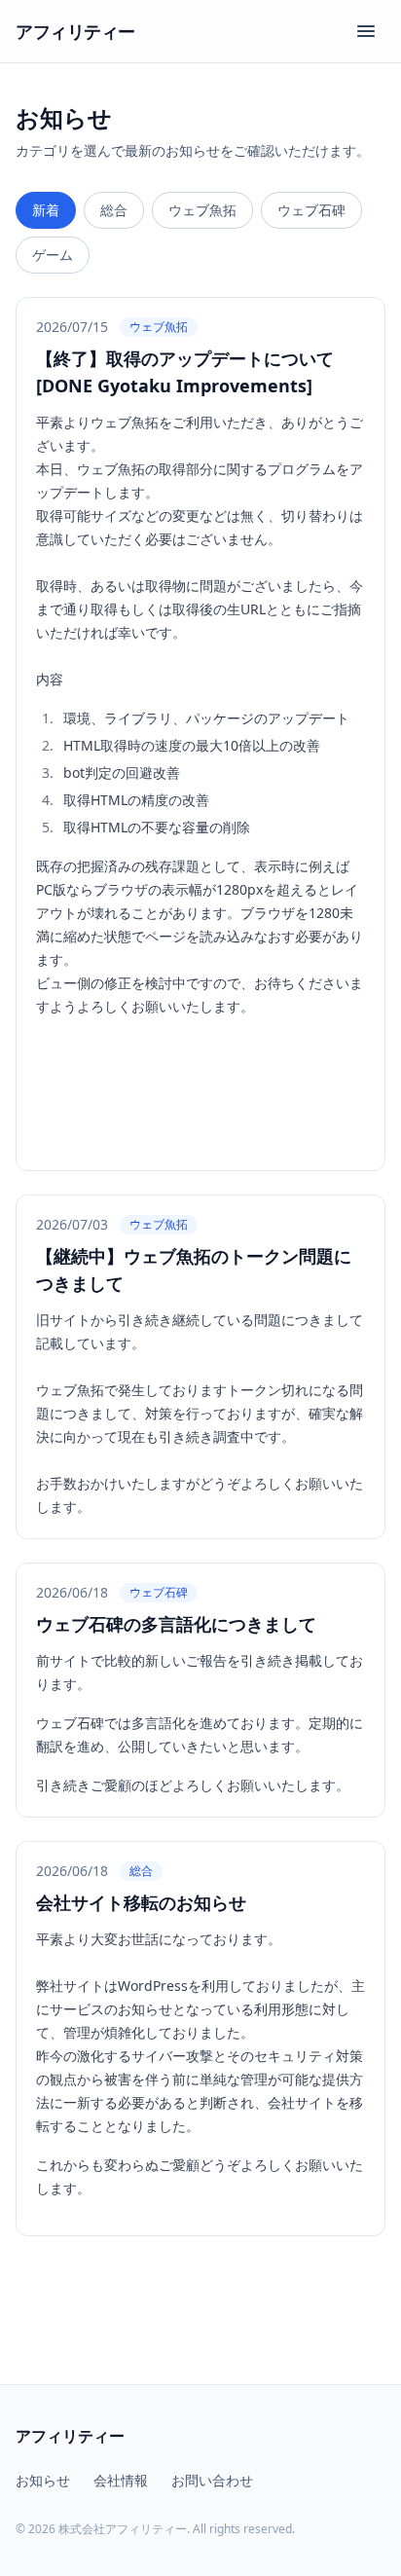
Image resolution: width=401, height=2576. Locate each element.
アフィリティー (75, 31)
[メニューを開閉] (366, 31)
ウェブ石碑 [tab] (311, 210)
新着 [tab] (46, 210)
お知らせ (43, 2480)
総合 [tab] (114, 210)
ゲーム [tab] (53, 255)
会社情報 (121, 2480)
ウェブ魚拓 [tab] (202, 210)
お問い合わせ (212, 2480)
